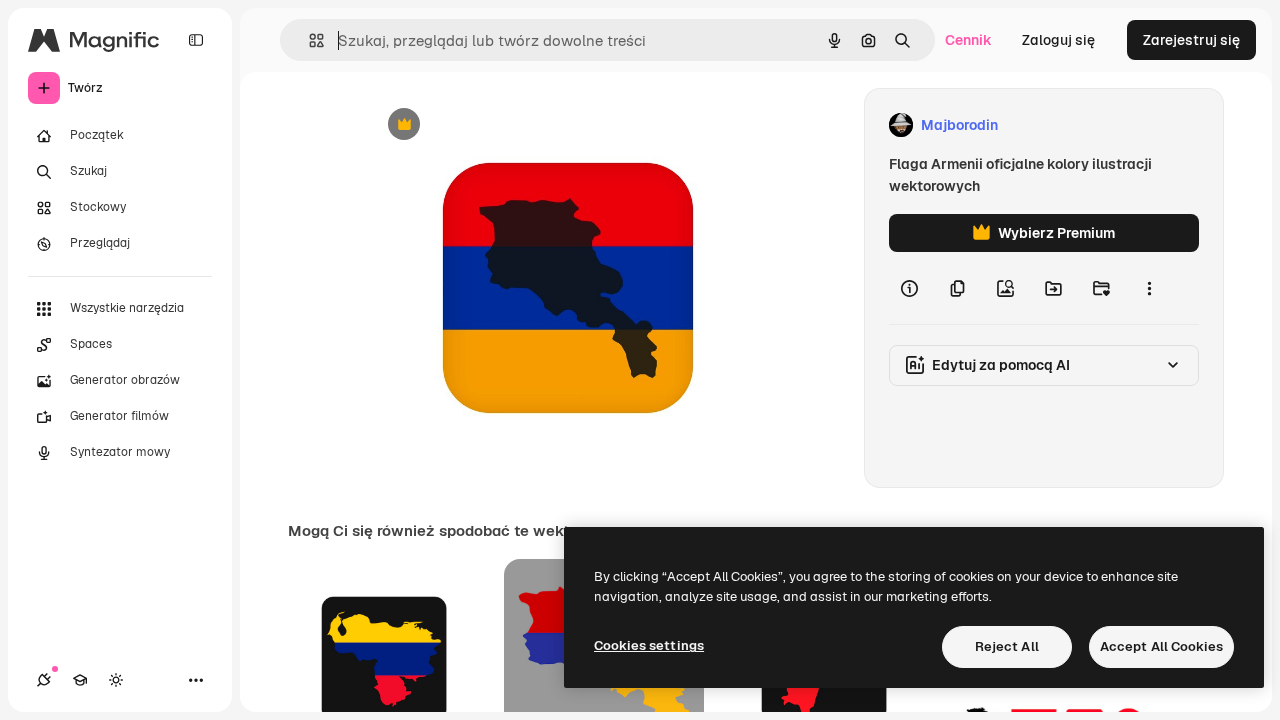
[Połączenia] (44, 680)
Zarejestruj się (1191, 40)
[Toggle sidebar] (196, 40)
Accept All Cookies (1161, 646)
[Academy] (80, 680)
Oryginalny (506, 125)
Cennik (968, 40)
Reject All (1007, 646)
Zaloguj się (1058, 40)
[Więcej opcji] (1149, 288)
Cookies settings (649, 645)
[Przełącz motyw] (116, 680)
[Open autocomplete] (308, 40)
